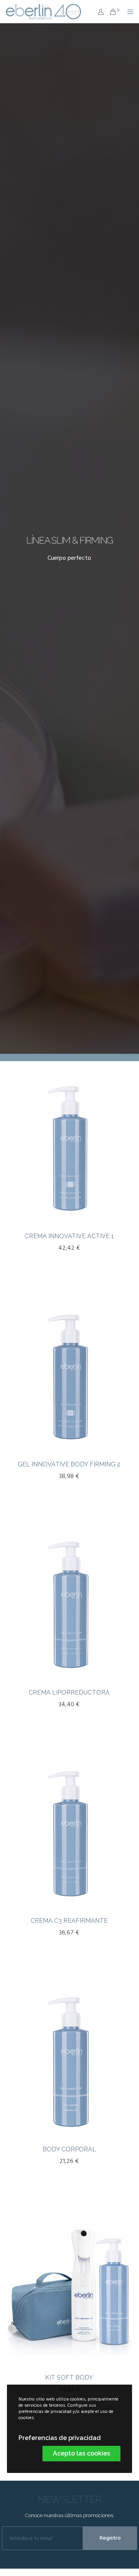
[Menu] (128, 12)
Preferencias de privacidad (60, 2438)
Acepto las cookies (81, 2453)
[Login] (98, 12)
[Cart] (111, 12)
